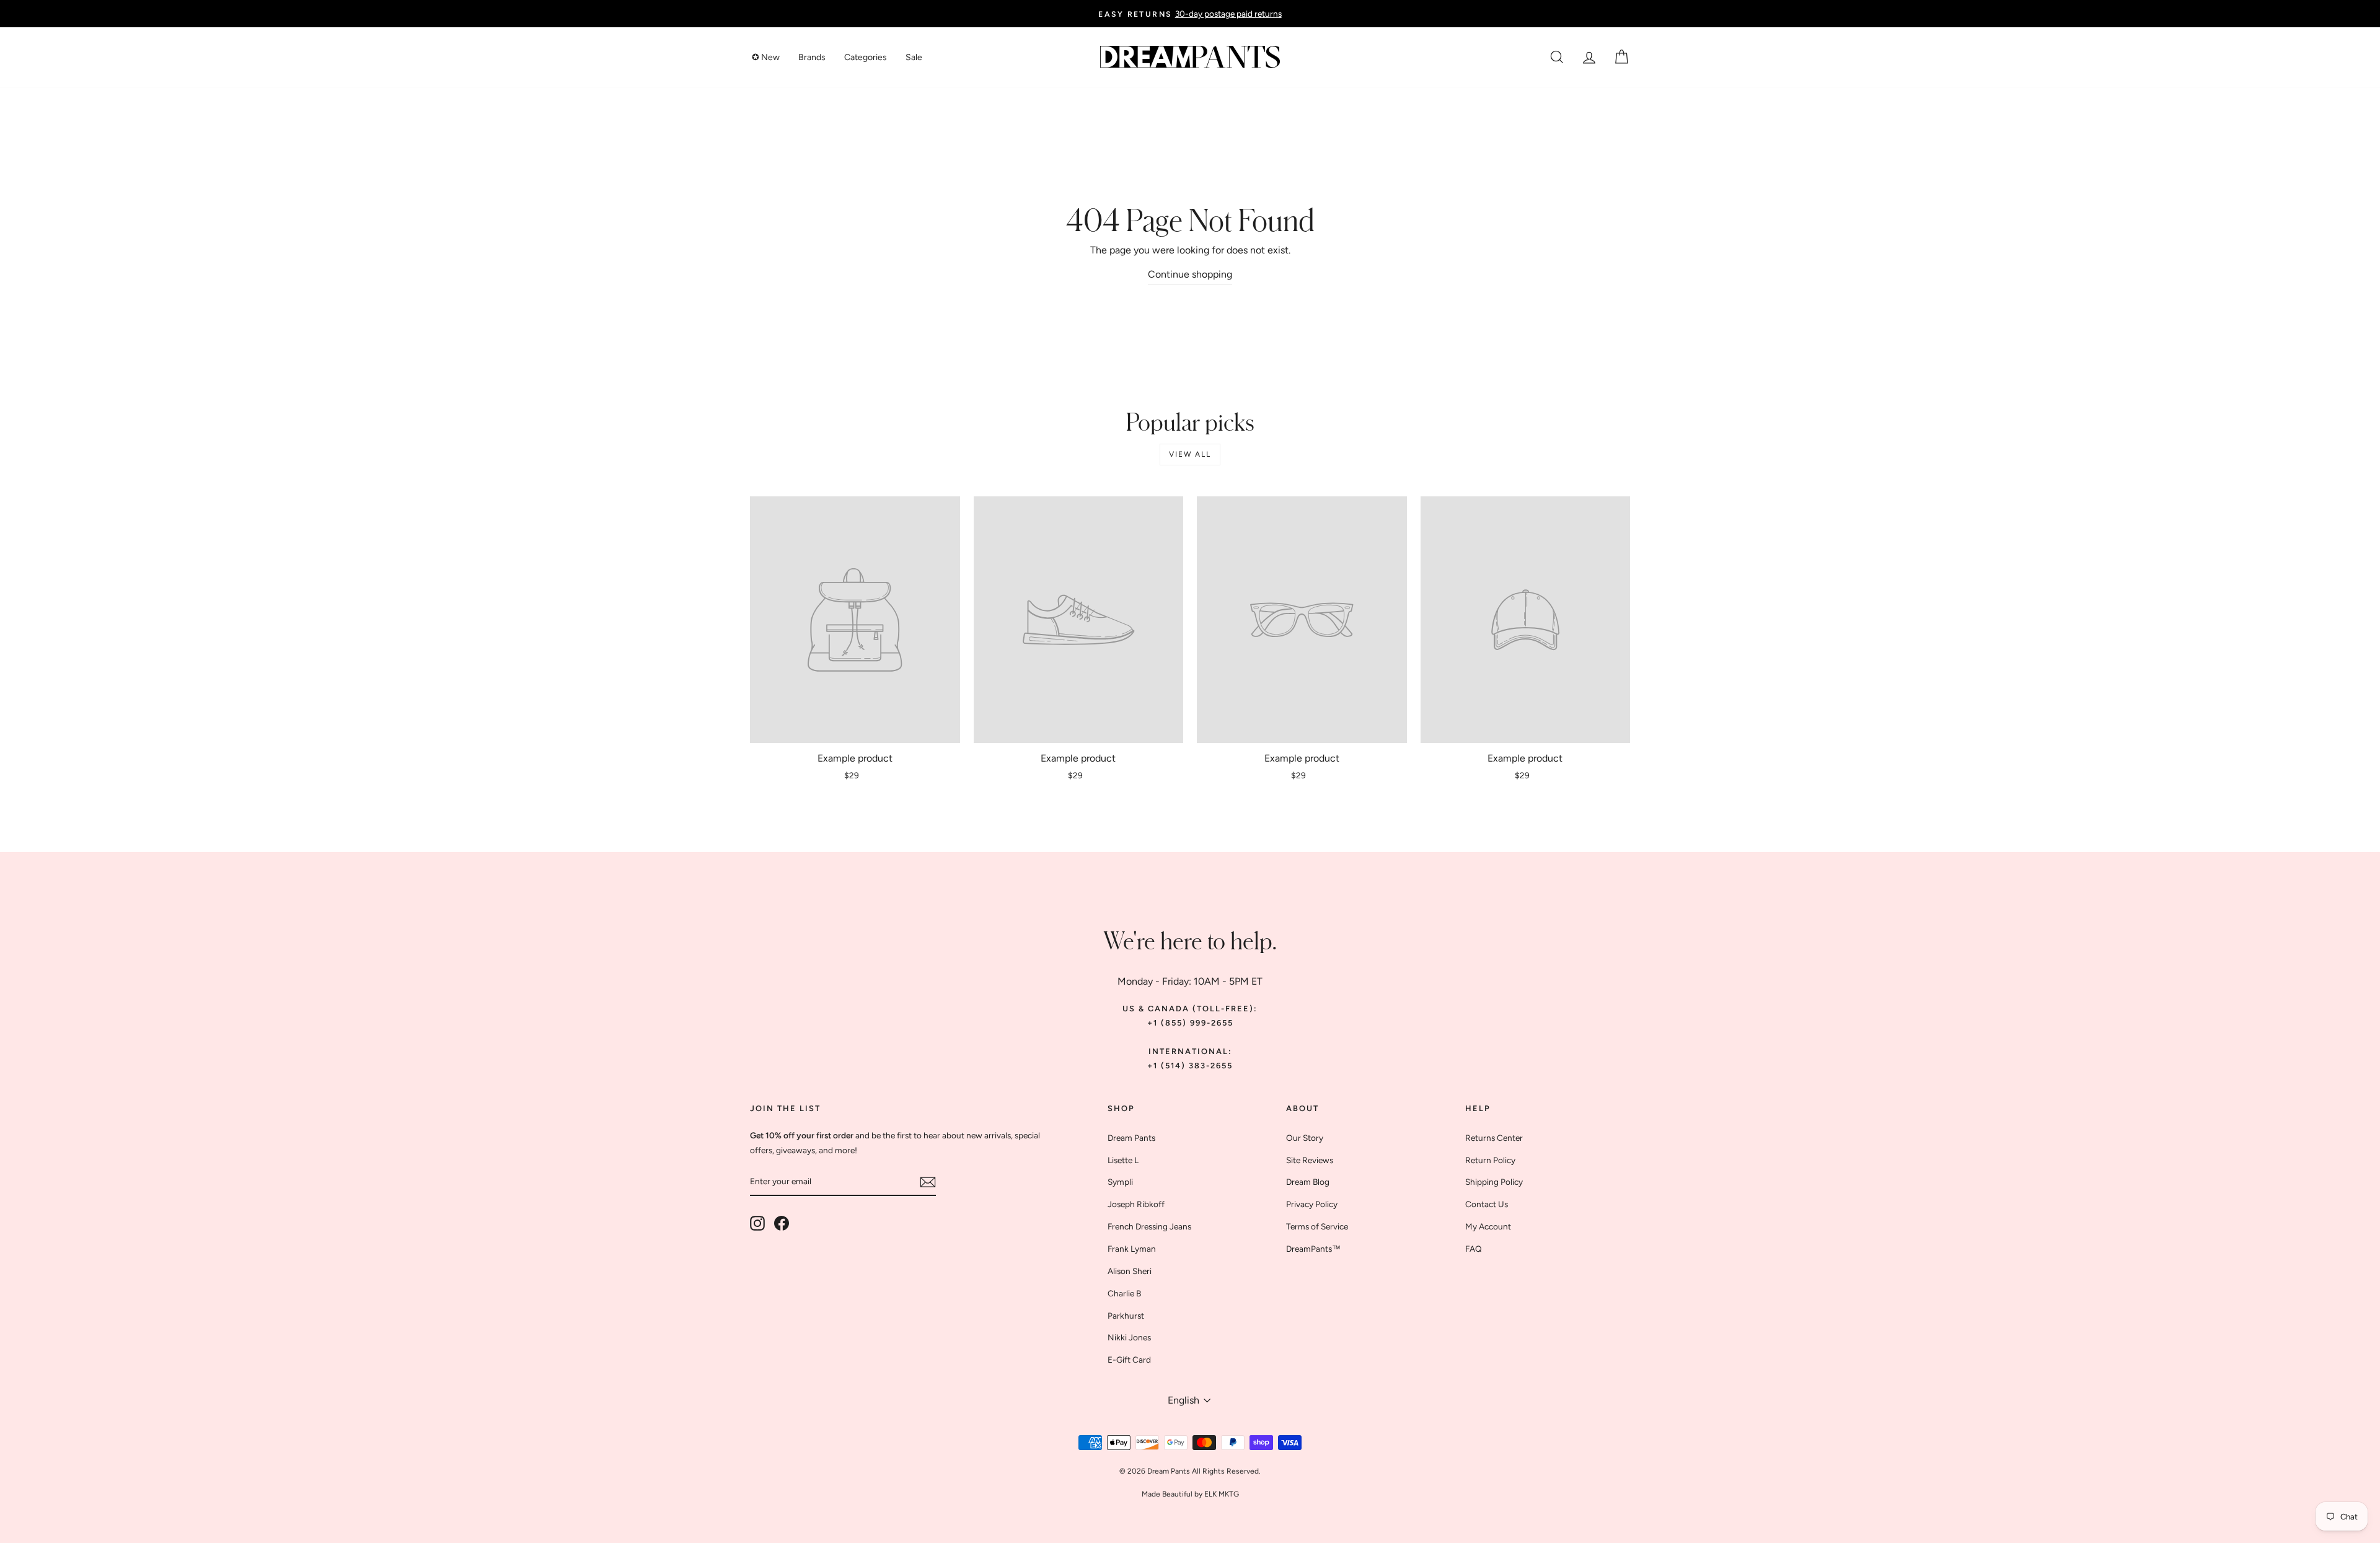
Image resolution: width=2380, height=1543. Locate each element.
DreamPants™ (1313, 1249)
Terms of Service (1317, 1226)
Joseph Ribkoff (1136, 1204)
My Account (1488, 1226)
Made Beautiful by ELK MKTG (1190, 1494)
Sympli (1120, 1182)
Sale (914, 57)
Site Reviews (1310, 1160)
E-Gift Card (1129, 1360)
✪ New (766, 57)
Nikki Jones (1129, 1337)
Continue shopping (1190, 274)
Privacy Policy (1312, 1204)
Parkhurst (1126, 1316)
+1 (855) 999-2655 (1190, 1023)
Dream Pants (1131, 1138)
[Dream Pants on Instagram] (757, 1223)
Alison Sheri (1130, 1271)
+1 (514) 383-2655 (1190, 1066)
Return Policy (1490, 1160)
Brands (812, 57)
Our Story (1305, 1138)
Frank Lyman (1132, 1249)
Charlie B (1124, 1293)
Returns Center (1494, 1138)
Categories (866, 57)
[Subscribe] (928, 1181)
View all (1190, 454)
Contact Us (1487, 1204)
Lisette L (1123, 1160)
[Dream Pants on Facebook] (782, 1223)
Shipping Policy (1494, 1182)
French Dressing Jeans (1149, 1226)
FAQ (1474, 1249)
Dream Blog (1308, 1182)
